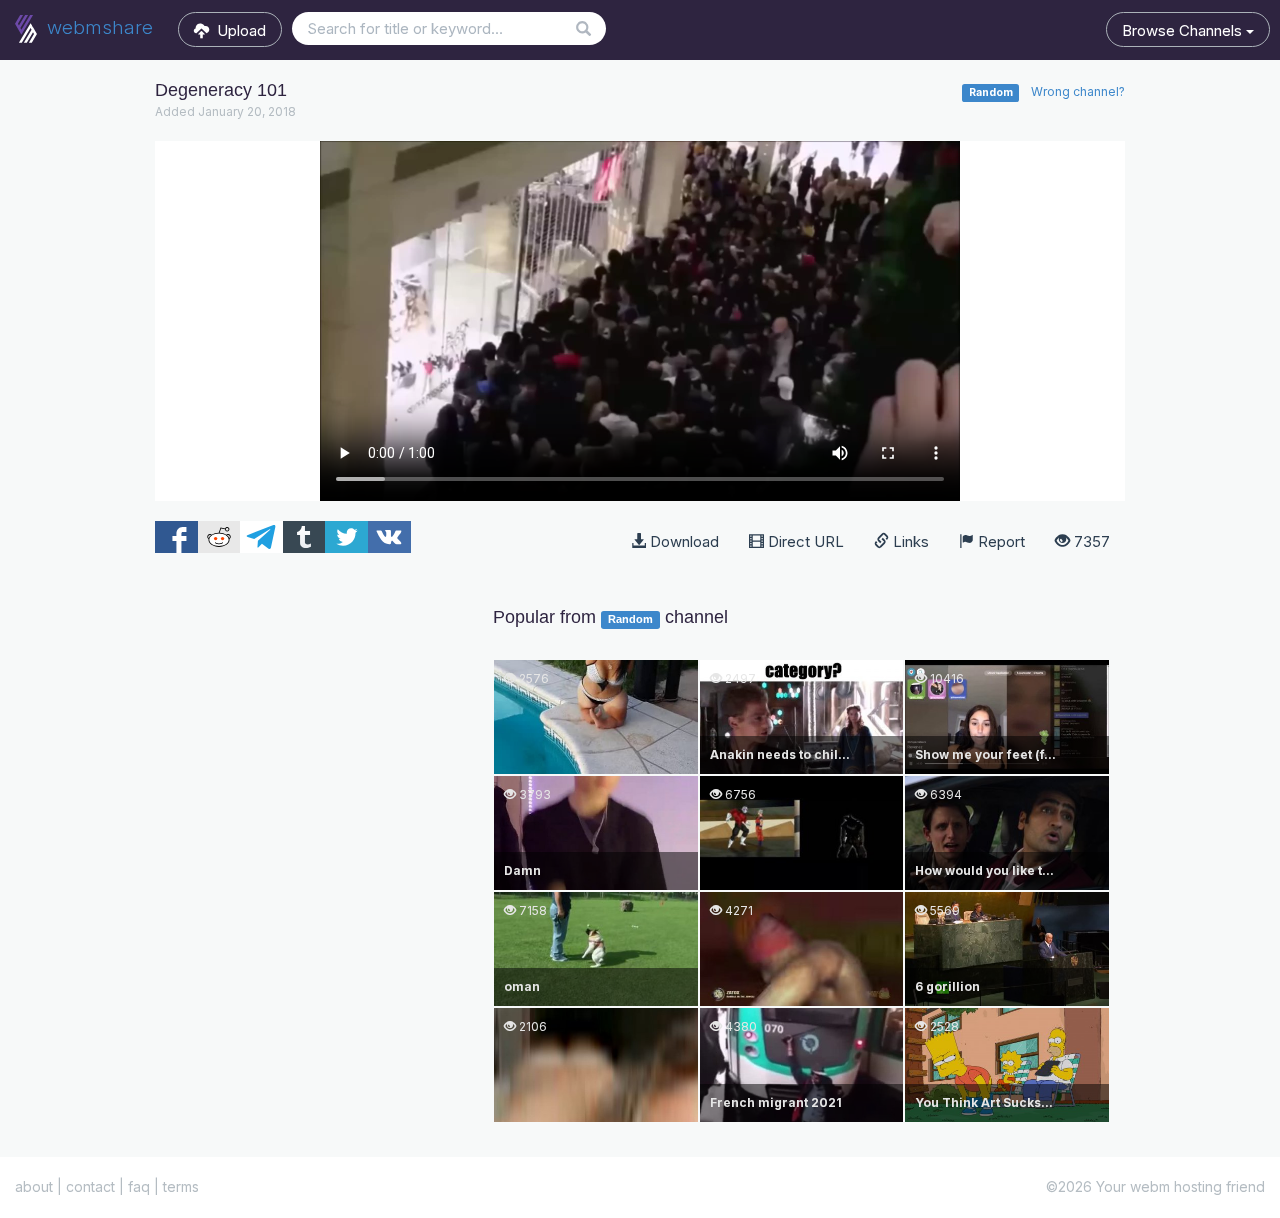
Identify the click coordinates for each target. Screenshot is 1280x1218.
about (34, 1186)
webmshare (97, 27)
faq (139, 1186)
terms (181, 1186)
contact (90, 1186)
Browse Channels (1184, 30)
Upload (237, 30)
